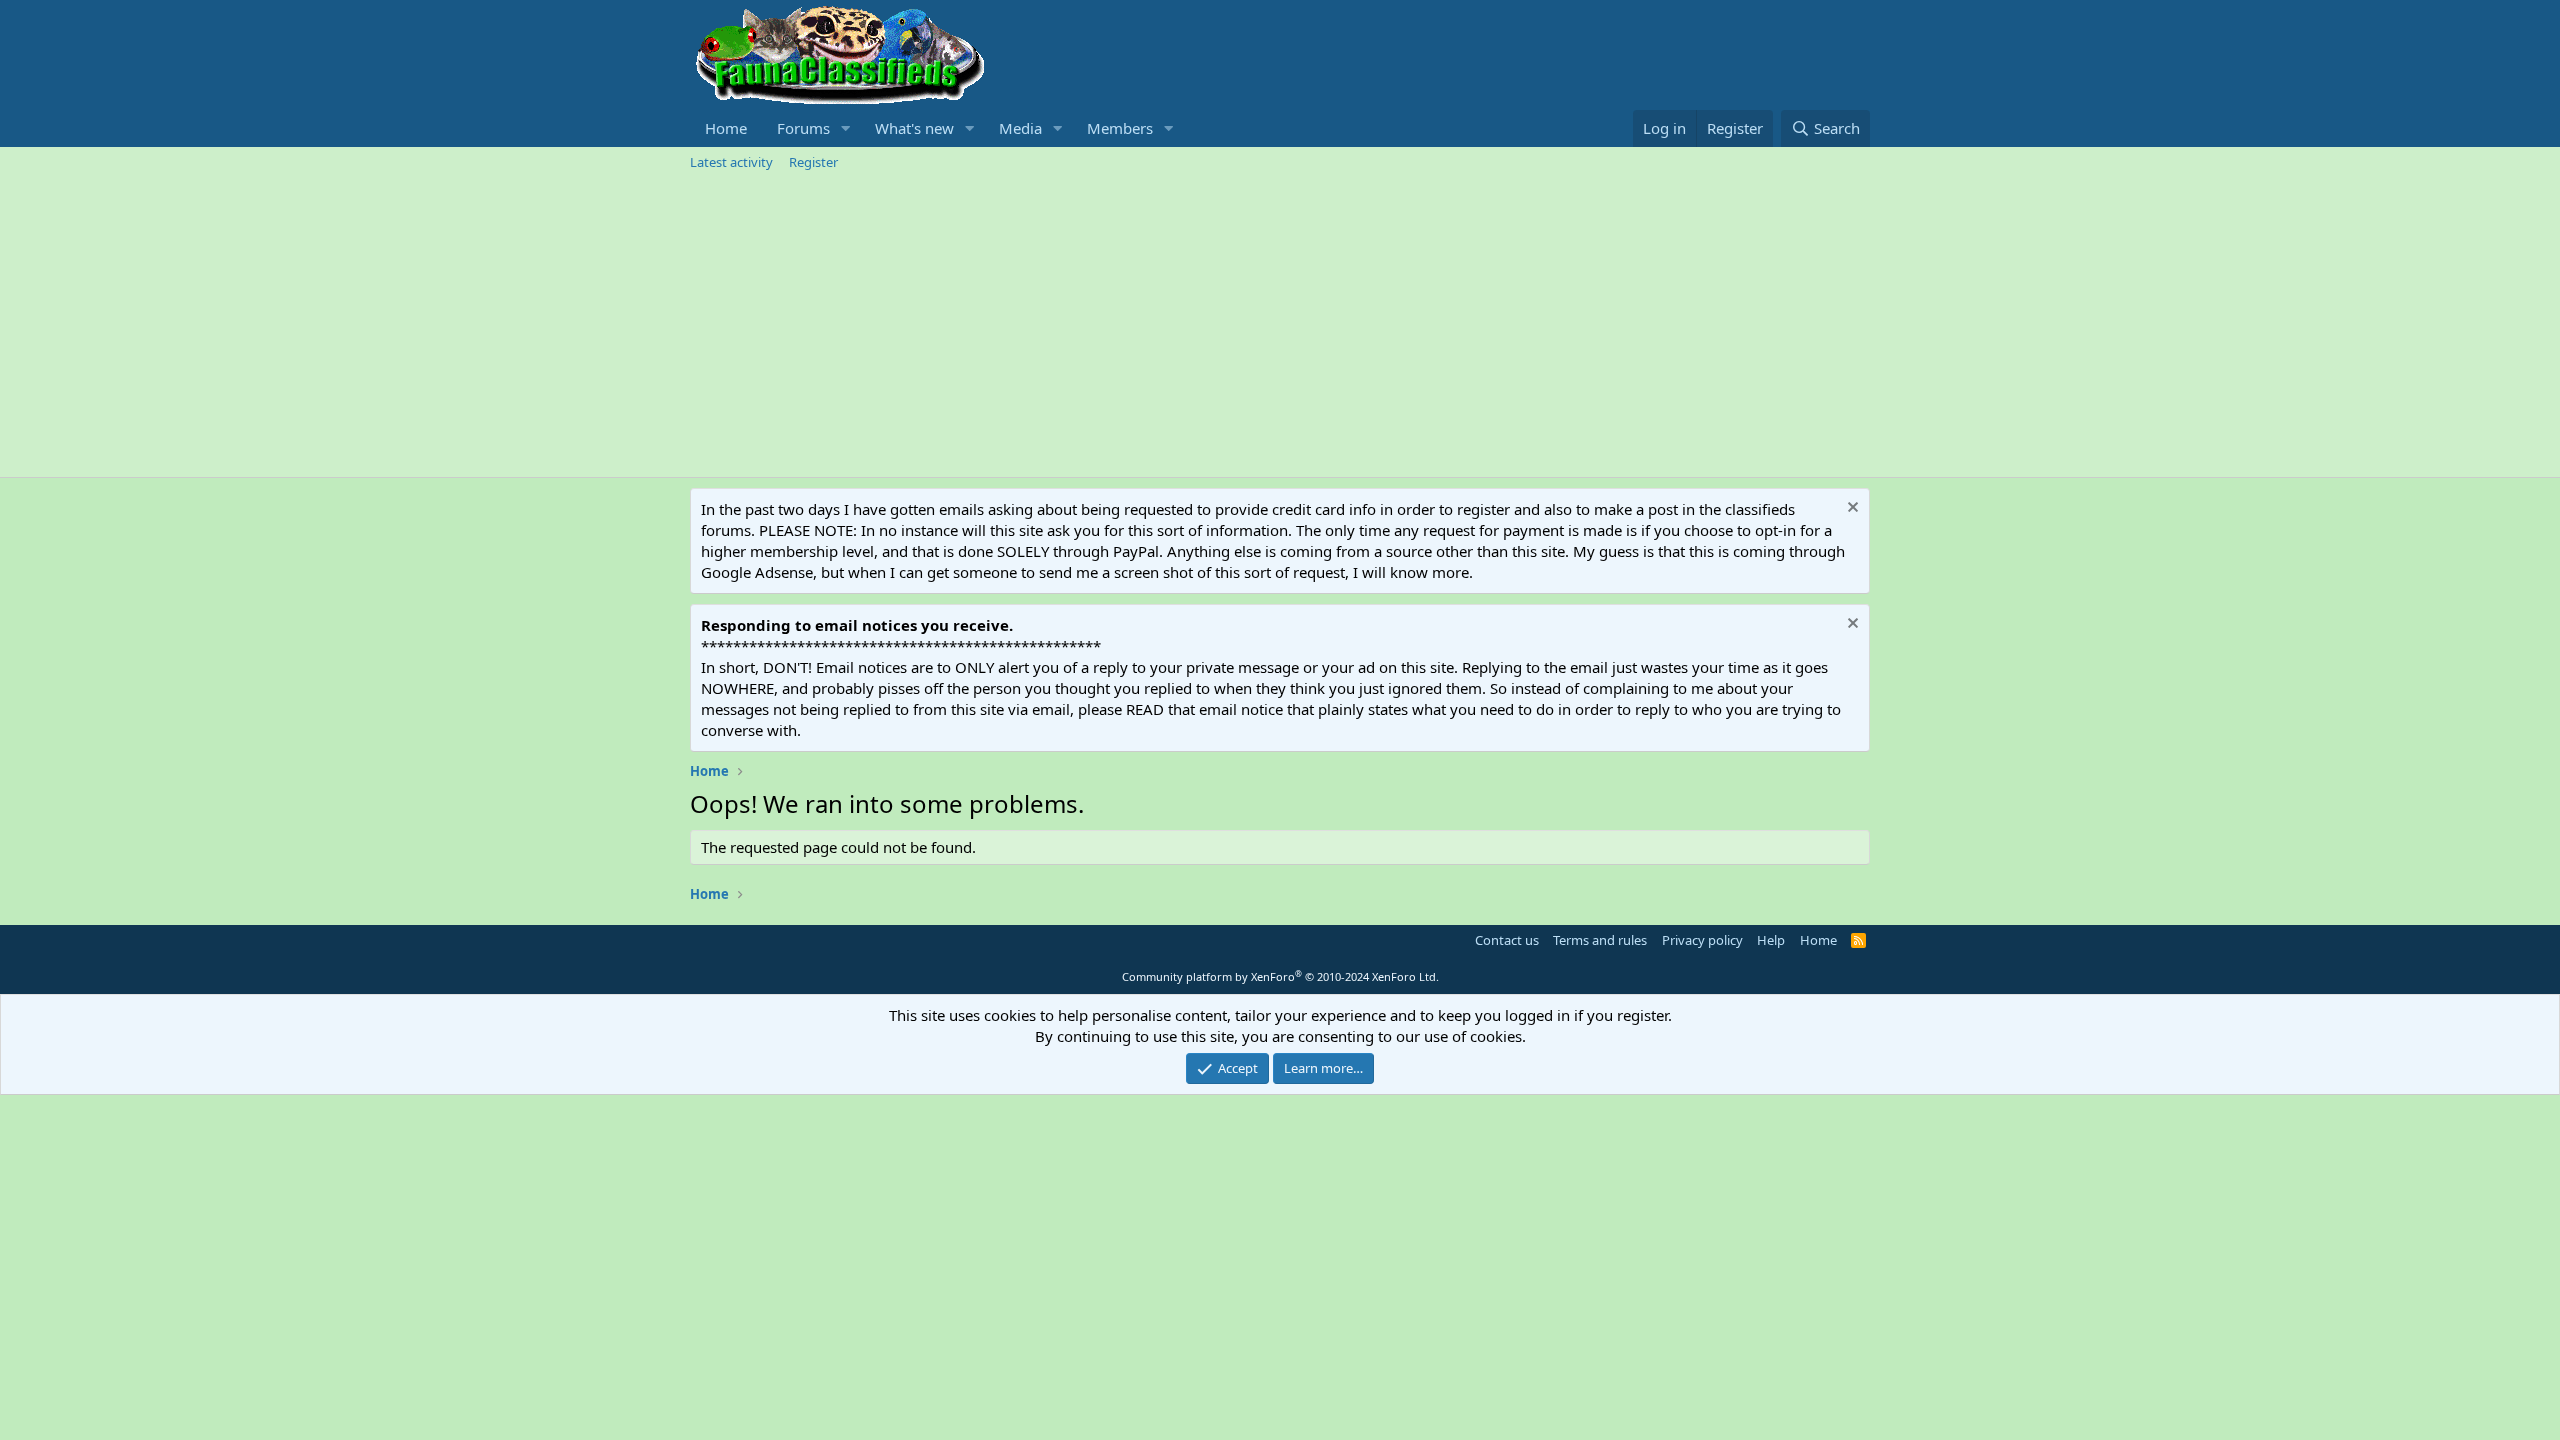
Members (1120, 128)
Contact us (1507, 940)
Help (1771, 940)
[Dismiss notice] (1850, 509)
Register (813, 162)
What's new (914, 128)
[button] (846, 128)
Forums (803, 128)
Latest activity (731, 162)
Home (726, 128)
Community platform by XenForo (1280, 976)
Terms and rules (1600, 940)
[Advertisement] (1280, 327)
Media (1020, 128)
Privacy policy (1702, 940)
